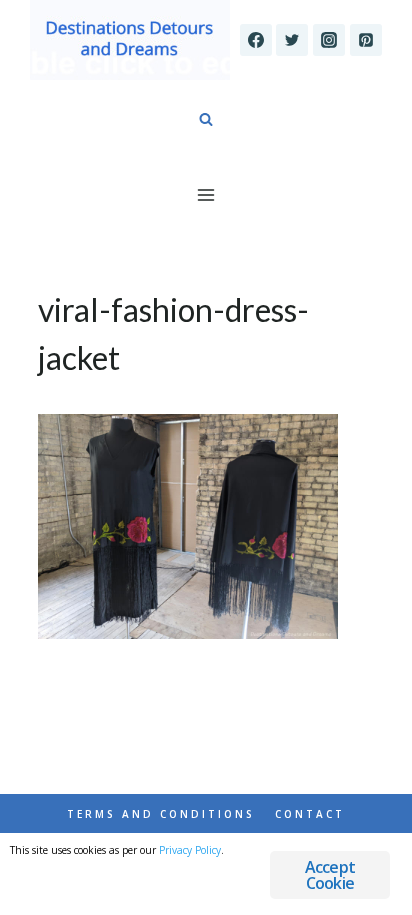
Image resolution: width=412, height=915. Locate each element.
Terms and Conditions (161, 814)
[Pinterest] (366, 40)
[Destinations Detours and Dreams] (130, 40)
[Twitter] (292, 40)
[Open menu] (206, 194)
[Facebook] (256, 40)
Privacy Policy (190, 850)
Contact (310, 814)
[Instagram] (329, 40)
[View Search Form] (206, 120)
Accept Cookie (330, 875)
